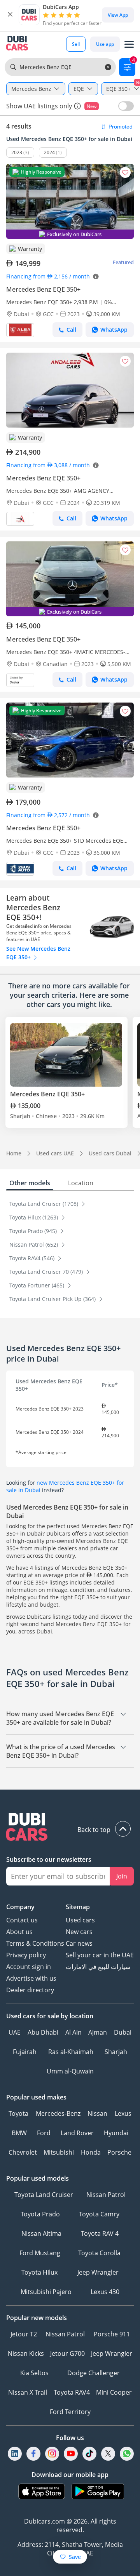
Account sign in (29, 1967)
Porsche (119, 2152)
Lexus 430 (105, 2292)
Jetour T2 (24, 2334)
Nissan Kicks (26, 2353)
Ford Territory (70, 2412)
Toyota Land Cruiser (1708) (45, 1204)
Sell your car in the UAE (100, 1955)
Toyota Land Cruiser (44, 2195)
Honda (91, 2152)
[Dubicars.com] (70, 1828)
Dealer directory (30, 1990)
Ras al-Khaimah (71, 2052)
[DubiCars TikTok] (90, 2453)
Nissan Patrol (106, 2195)
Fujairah (25, 2052)
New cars (79, 1932)
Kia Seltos (34, 2373)
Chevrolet (23, 2152)
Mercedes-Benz (58, 2113)
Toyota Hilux (39, 2272)
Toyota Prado (40, 2214)
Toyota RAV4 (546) (33, 1258)
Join (122, 1876)
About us (19, 1932)
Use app (105, 44)
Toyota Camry (99, 2214)
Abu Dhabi (43, 2032)
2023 (17, 152)
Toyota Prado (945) (34, 1231)
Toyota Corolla (99, 2253)
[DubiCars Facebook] (33, 2453)
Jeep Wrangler (98, 2272)
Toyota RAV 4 (100, 2233)
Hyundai (116, 2133)
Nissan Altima (41, 2233)
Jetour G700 (67, 2353)
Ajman (98, 2032)
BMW (19, 2133)
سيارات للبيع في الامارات (98, 1967)
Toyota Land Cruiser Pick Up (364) (53, 1299)
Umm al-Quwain (70, 2071)
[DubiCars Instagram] (52, 2453)
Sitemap (78, 1907)
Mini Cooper (114, 2392)
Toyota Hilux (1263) (34, 1217)
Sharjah (116, 2052)
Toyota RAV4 (72, 2392)
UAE (15, 2032)
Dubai (123, 2032)
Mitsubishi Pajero (46, 2292)
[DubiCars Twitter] (108, 2453)
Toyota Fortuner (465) (38, 1285)
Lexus (123, 2113)
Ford (44, 2133)
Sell (76, 44)
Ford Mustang (40, 2253)
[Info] (77, 106)
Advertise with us (31, 1978)
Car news (79, 1943)
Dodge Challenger (94, 2373)
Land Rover (77, 2133)
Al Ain (73, 2032)
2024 (49, 152)
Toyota (18, 2113)
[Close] (10, 15)
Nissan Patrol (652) (34, 1245)
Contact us (22, 1920)
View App (118, 15)
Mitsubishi (59, 2152)
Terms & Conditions (35, 1943)
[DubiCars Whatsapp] (127, 2453)
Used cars (80, 1920)
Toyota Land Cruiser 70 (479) (47, 1272)
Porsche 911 (112, 2334)
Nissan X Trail (28, 2392)
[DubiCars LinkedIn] (15, 2453)
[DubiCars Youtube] (71, 2453)
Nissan (97, 2113)
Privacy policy (26, 1955)
